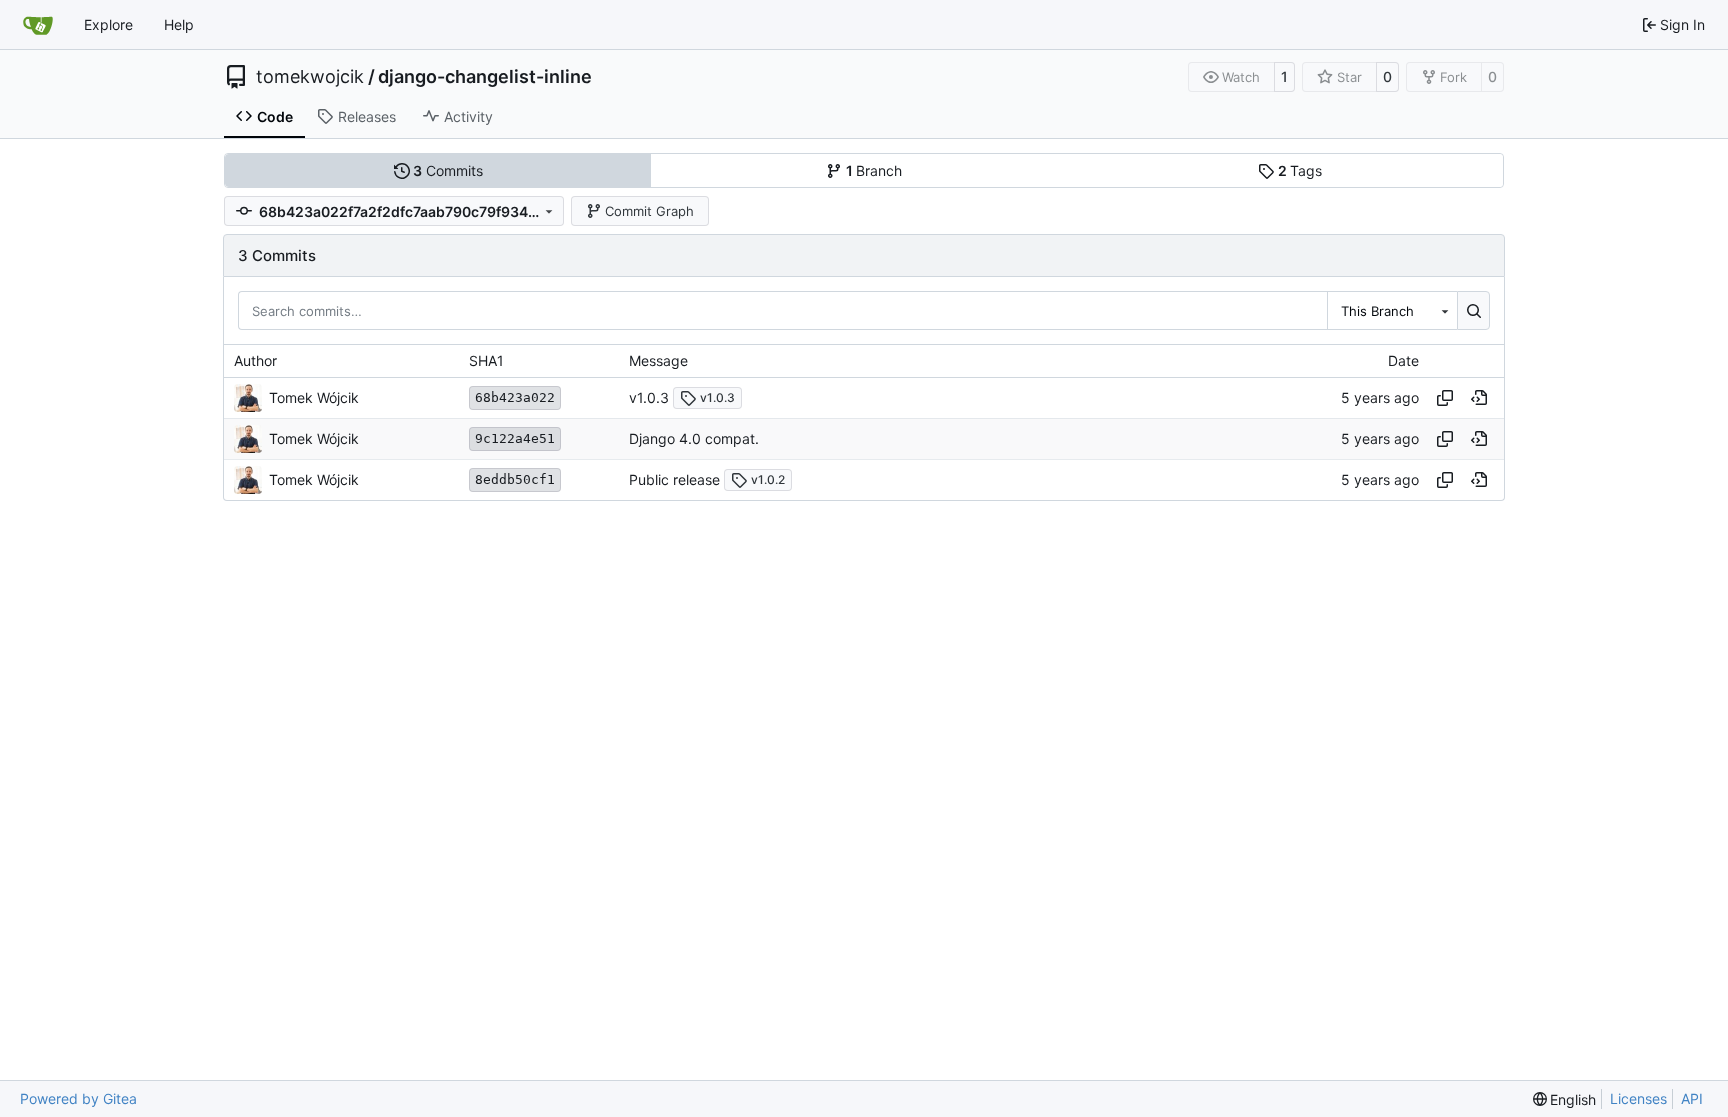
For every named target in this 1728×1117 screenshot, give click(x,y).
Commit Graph (649, 211)
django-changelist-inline (485, 77)
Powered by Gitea (78, 1098)
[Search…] (1473, 310)
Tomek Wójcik (314, 397)
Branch (874, 170)
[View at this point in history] (1479, 398)
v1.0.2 (768, 479)
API (1692, 1098)
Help (179, 24)
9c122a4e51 (515, 438)
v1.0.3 (649, 397)
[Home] (38, 25)
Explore (108, 24)
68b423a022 (515, 397)
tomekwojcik (310, 77)
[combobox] (1392, 310)
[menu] (1565, 1099)
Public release (674, 479)
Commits (448, 170)
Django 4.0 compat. (694, 438)
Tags (1300, 170)
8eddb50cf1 (515, 479)
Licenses (1638, 1098)
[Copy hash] (1445, 398)
